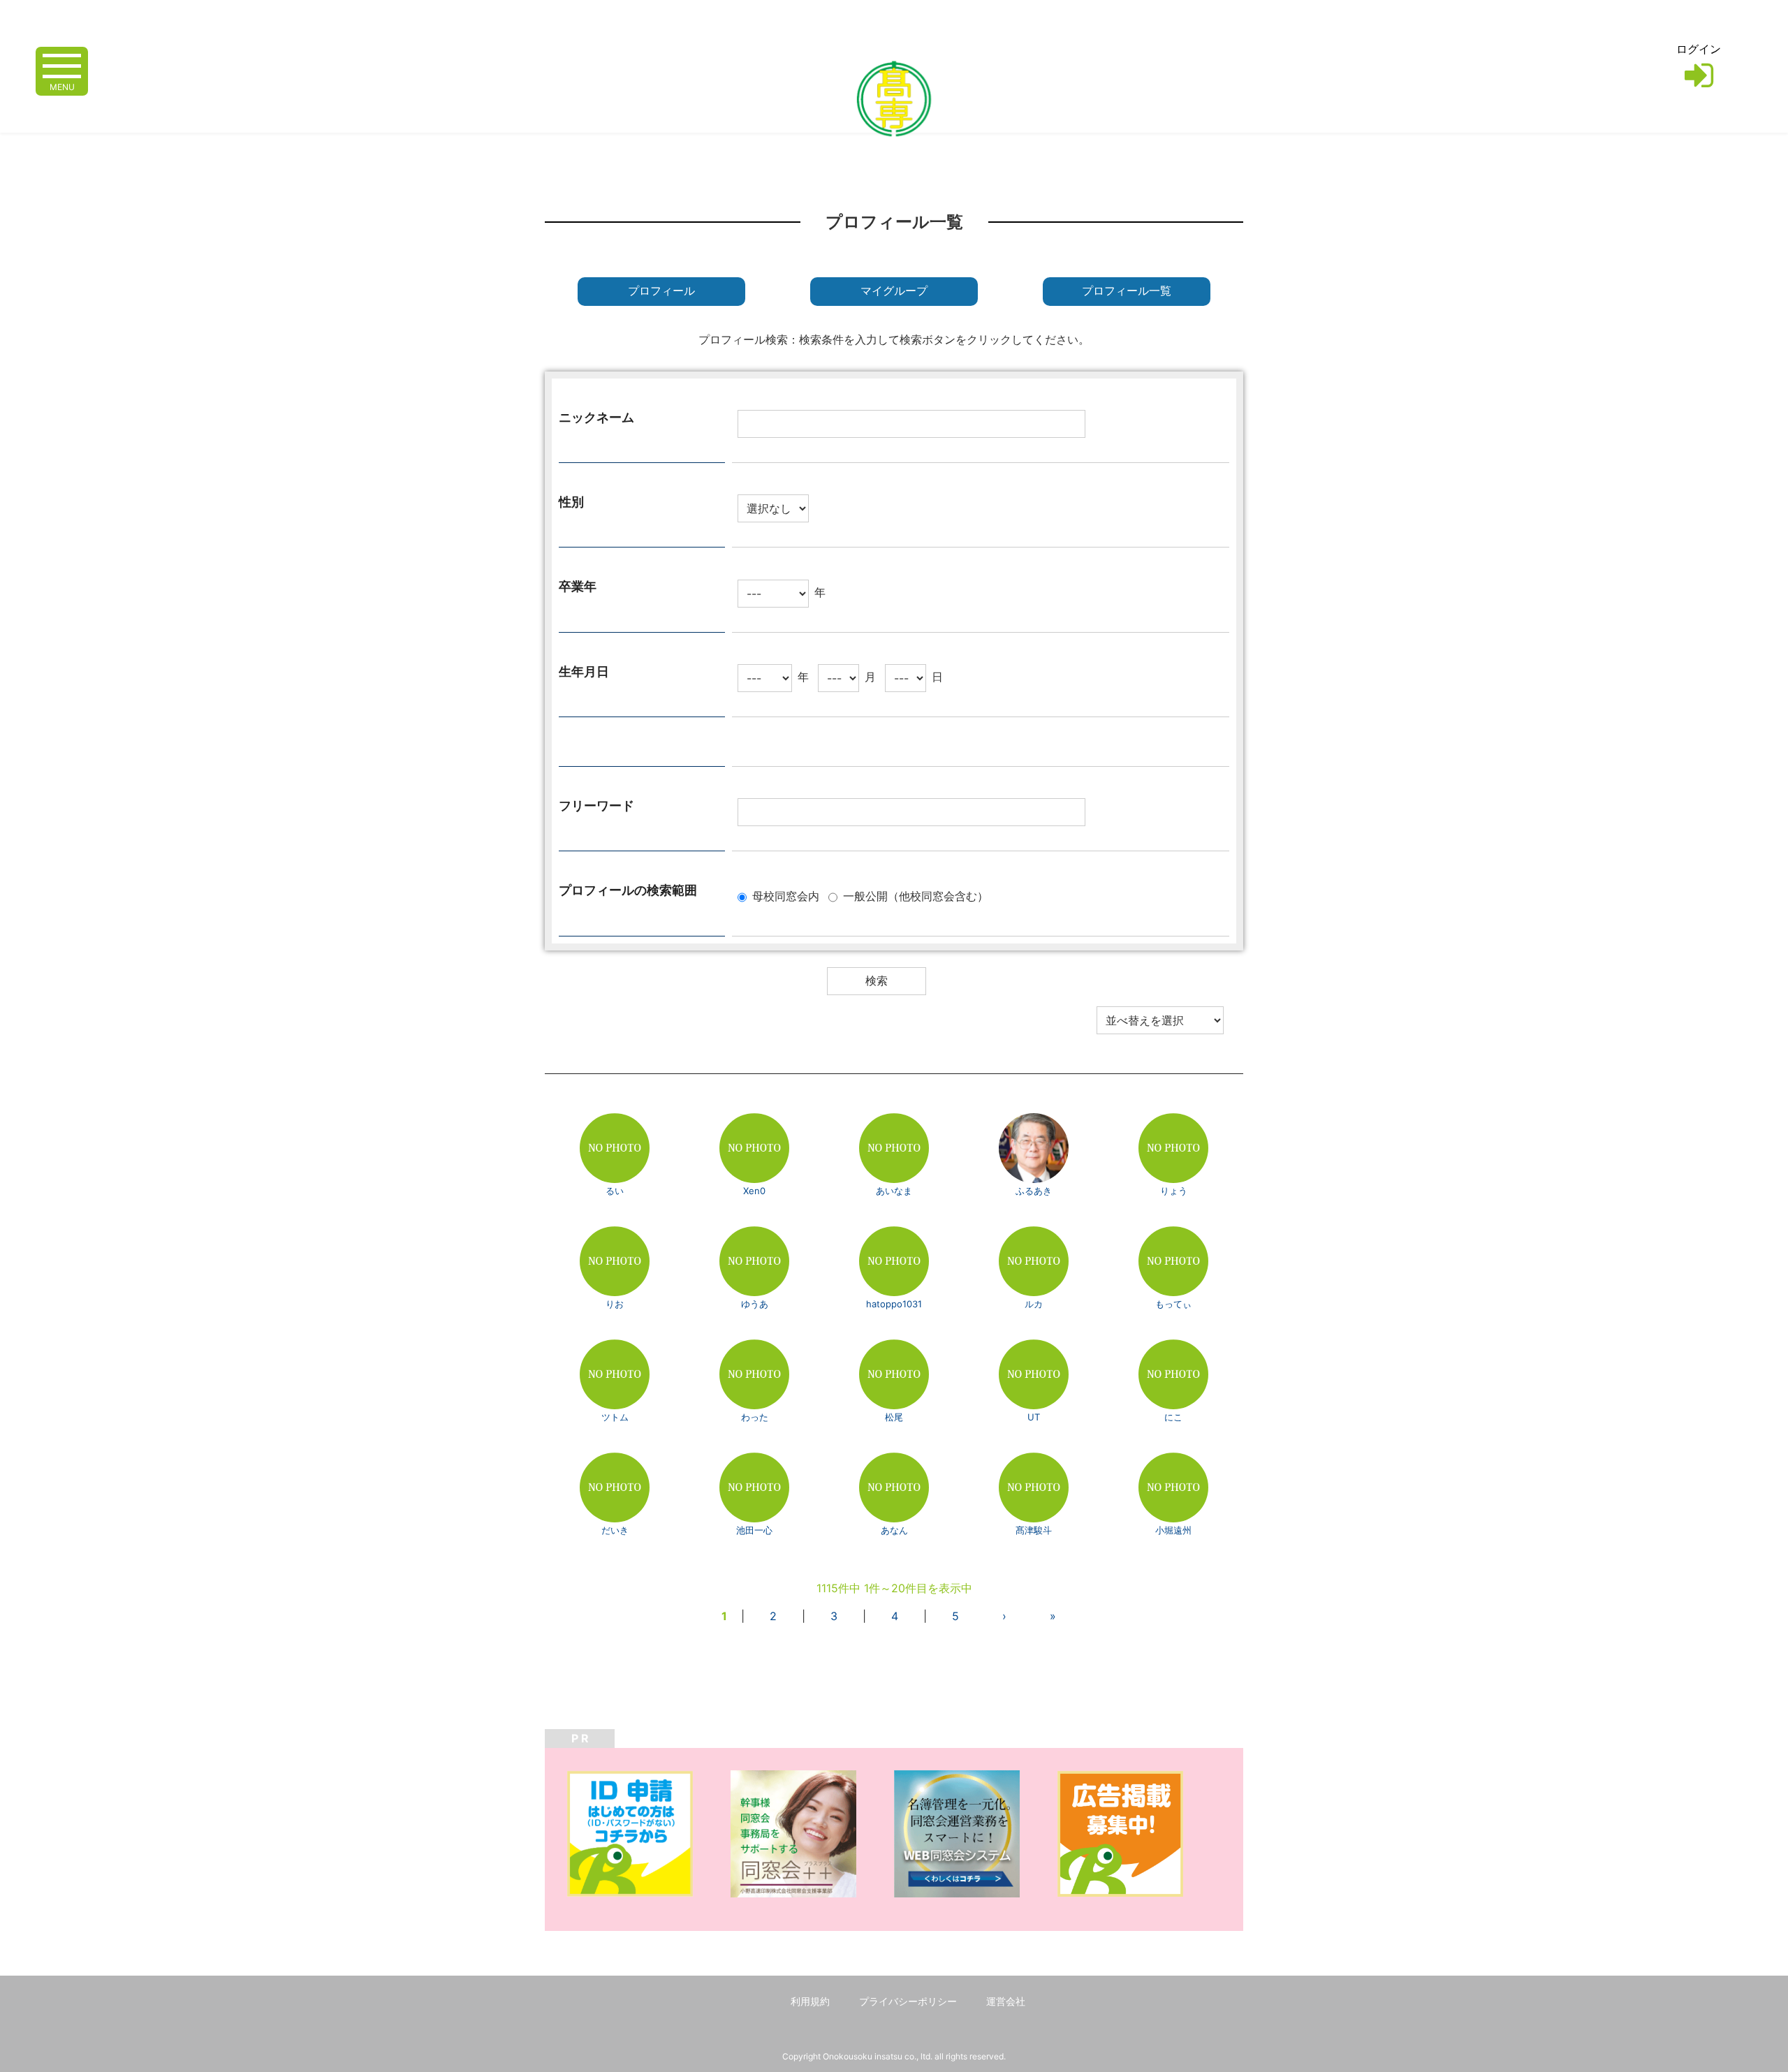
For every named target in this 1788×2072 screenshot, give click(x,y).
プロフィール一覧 (1127, 291)
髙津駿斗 (1034, 1530)
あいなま (894, 1191)
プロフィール (661, 291)
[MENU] (62, 65)
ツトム (615, 1417)
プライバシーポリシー (908, 2001)
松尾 (894, 1417)
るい (615, 1191)
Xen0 (754, 1191)
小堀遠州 (1173, 1530)
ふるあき (1034, 1191)
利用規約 (810, 2001)
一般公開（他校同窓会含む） (916, 896)
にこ (1173, 1417)
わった (755, 1417)
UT (1034, 1417)
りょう (1174, 1191)
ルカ (1034, 1304)
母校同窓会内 (786, 896)
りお (615, 1304)
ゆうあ (755, 1304)
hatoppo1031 (894, 1304)
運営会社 (1006, 2001)
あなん (894, 1530)
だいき (615, 1530)
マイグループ (894, 291)
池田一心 (754, 1530)
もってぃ (1173, 1304)
